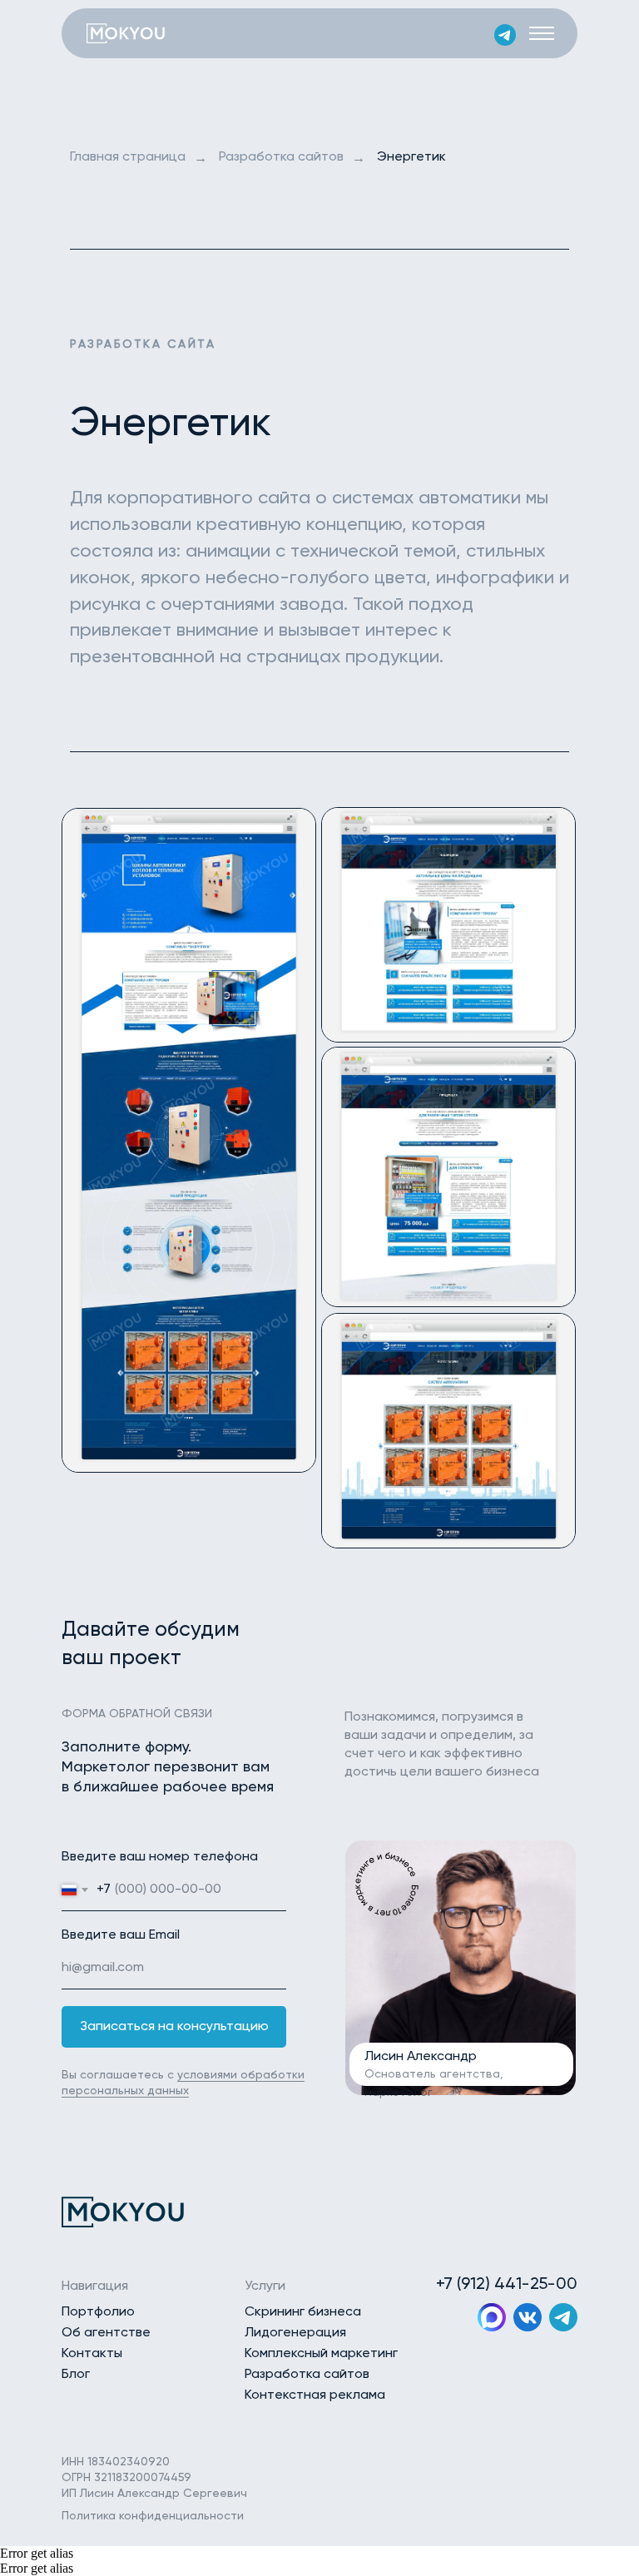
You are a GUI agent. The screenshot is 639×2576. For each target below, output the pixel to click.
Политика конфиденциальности (153, 2516)
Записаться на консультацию (174, 2027)
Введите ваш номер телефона (160, 1857)
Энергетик (411, 157)
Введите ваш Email (121, 1935)
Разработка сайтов (281, 157)
